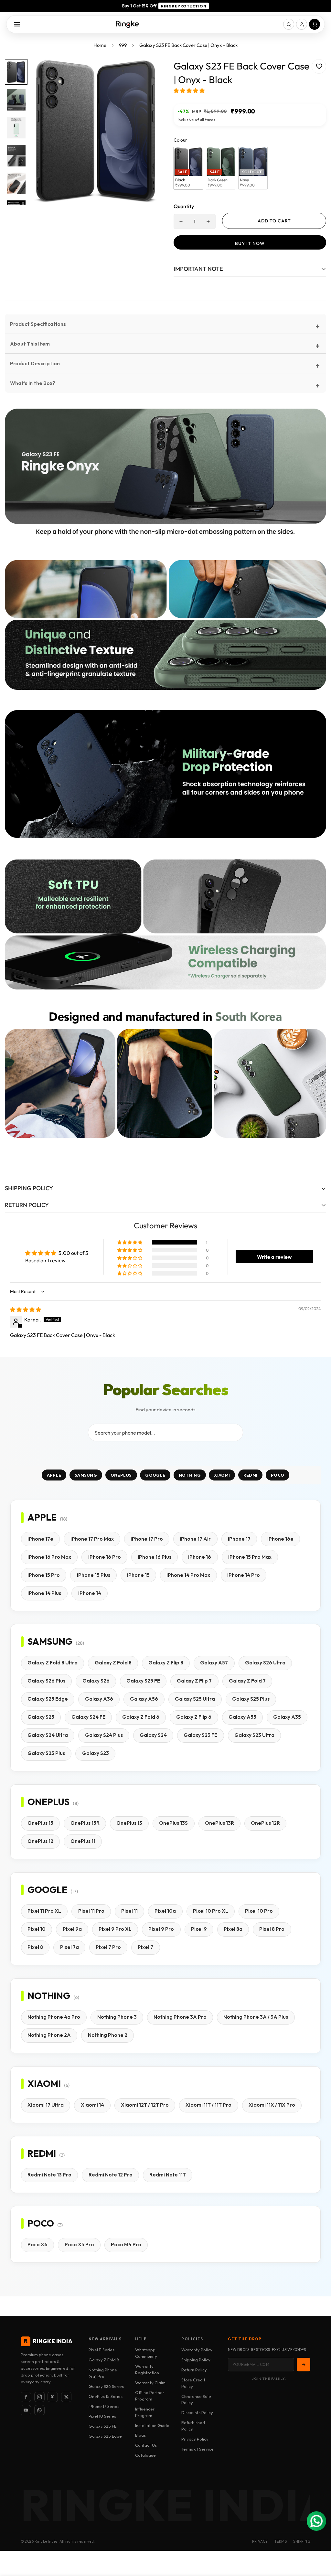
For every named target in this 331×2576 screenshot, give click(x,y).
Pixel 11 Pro (91, 1911)
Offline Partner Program (150, 2396)
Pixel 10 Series (102, 2416)
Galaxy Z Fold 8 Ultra (53, 1663)
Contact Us (146, 2445)
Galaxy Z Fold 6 (141, 1717)
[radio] (188, 168)
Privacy (260, 2541)
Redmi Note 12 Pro (111, 2175)
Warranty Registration (147, 2369)
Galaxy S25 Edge (48, 1699)
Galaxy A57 (214, 1663)
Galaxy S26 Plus (46, 1681)
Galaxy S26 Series (106, 2386)
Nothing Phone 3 (117, 2017)
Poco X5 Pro (79, 2245)
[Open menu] (17, 24)
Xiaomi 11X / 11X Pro (272, 2105)
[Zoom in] (144, 73)
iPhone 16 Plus (155, 1557)
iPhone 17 (239, 1539)
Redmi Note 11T (168, 2175)
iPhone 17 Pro (147, 1539)
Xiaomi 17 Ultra (46, 2105)
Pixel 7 (145, 1947)
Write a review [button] (274, 1257)
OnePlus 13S (173, 1823)
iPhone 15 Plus (94, 1575)
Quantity (184, 206)
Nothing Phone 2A (49, 2035)
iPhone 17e (40, 1539)
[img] (26, 1309)
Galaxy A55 (242, 1717)
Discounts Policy (197, 2412)
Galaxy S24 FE (88, 1717)
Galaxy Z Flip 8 (166, 1663)
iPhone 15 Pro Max (250, 1557)
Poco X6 (37, 2245)
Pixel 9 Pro (161, 1929)
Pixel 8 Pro (272, 1929)
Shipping (302, 2541)
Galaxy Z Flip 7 (194, 1681)
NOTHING (190, 1475)
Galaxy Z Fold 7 (247, 1681)
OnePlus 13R (219, 1823)
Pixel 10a (165, 1911)
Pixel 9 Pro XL (115, 1929)
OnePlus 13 (129, 1823)
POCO (278, 1475)
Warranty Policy (197, 2350)
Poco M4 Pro (126, 2245)
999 (123, 45)
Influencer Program (145, 2412)
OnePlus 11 (83, 1841)
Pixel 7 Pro (108, 1947)
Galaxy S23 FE (200, 1735)
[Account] (302, 24)
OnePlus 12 (40, 1841)
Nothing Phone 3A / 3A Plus (256, 2017)
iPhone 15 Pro (44, 1575)
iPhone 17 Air (195, 1539)
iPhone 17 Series (104, 2406)
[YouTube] (26, 2410)
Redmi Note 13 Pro (49, 2175)
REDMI (251, 1475)
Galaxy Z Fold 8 (113, 1663)
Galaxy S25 (41, 1717)
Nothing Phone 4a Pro (54, 2017)
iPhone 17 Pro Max (92, 1539)
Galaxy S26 (96, 1681)
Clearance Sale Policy (196, 2400)
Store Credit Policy (193, 2383)
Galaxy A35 (287, 1717)
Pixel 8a (233, 1929)
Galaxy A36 (99, 1699)
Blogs (140, 2435)
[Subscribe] (304, 2365)
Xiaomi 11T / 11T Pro (208, 2105)
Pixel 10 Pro (259, 1911)
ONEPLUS (121, 1475)
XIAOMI (222, 1475)
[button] (189, 91)
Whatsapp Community (146, 2353)
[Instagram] (39, 2397)
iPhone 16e (280, 1539)
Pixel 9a (72, 1929)
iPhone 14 (90, 1593)
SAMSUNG (86, 1475)
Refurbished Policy (193, 2426)
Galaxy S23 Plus (46, 1753)
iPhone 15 (138, 1575)
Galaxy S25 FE (143, 1681)
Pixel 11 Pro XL (44, 1911)
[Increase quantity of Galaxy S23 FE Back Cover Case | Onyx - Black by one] (208, 221)
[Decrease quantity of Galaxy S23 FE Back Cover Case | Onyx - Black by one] (181, 221)
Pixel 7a (69, 1947)
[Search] (289, 24)
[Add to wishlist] (319, 66)
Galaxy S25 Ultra (195, 1699)
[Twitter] (66, 2397)
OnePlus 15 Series (106, 2396)
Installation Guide (152, 2425)
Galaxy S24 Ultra (48, 1735)
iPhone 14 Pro (244, 1575)
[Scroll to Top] (318, 2541)
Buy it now (250, 243)
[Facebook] (26, 2397)
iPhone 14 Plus (44, 1593)
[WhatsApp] (39, 2410)
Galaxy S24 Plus (104, 1735)
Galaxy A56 (144, 1699)
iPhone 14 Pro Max (188, 1575)
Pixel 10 (37, 1929)
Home (100, 45)
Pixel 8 (35, 1947)
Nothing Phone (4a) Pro (103, 2373)
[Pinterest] (53, 2397)
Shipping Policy (196, 2360)
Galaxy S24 (153, 1735)
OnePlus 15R (85, 1823)
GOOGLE (155, 1475)
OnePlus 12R (265, 1823)
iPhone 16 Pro (105, 1557)
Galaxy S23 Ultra (254, 1735)
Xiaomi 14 (92, 2105)
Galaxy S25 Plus (251, 1699)
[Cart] (315, 24)
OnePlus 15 (40, 1823)
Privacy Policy (195, 2439)
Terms (281, 2541)
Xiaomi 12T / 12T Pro (145, 2105)
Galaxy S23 (96, 1753)
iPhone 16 (200, 1557)
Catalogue (145, 2455)
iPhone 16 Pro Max (49, 1557)
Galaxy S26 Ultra (265, 1663)
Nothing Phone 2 (108, 2035)
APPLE (54, 1475)
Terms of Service (198, 2449)
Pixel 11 (129, 1911)
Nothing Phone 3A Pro (180, 2017)
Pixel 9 (199, 1929)
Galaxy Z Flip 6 (194, 1717)
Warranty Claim (150, 2383)
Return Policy (194, 2370)
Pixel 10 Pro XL (211, 1911)
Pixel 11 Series (101, 2350)
